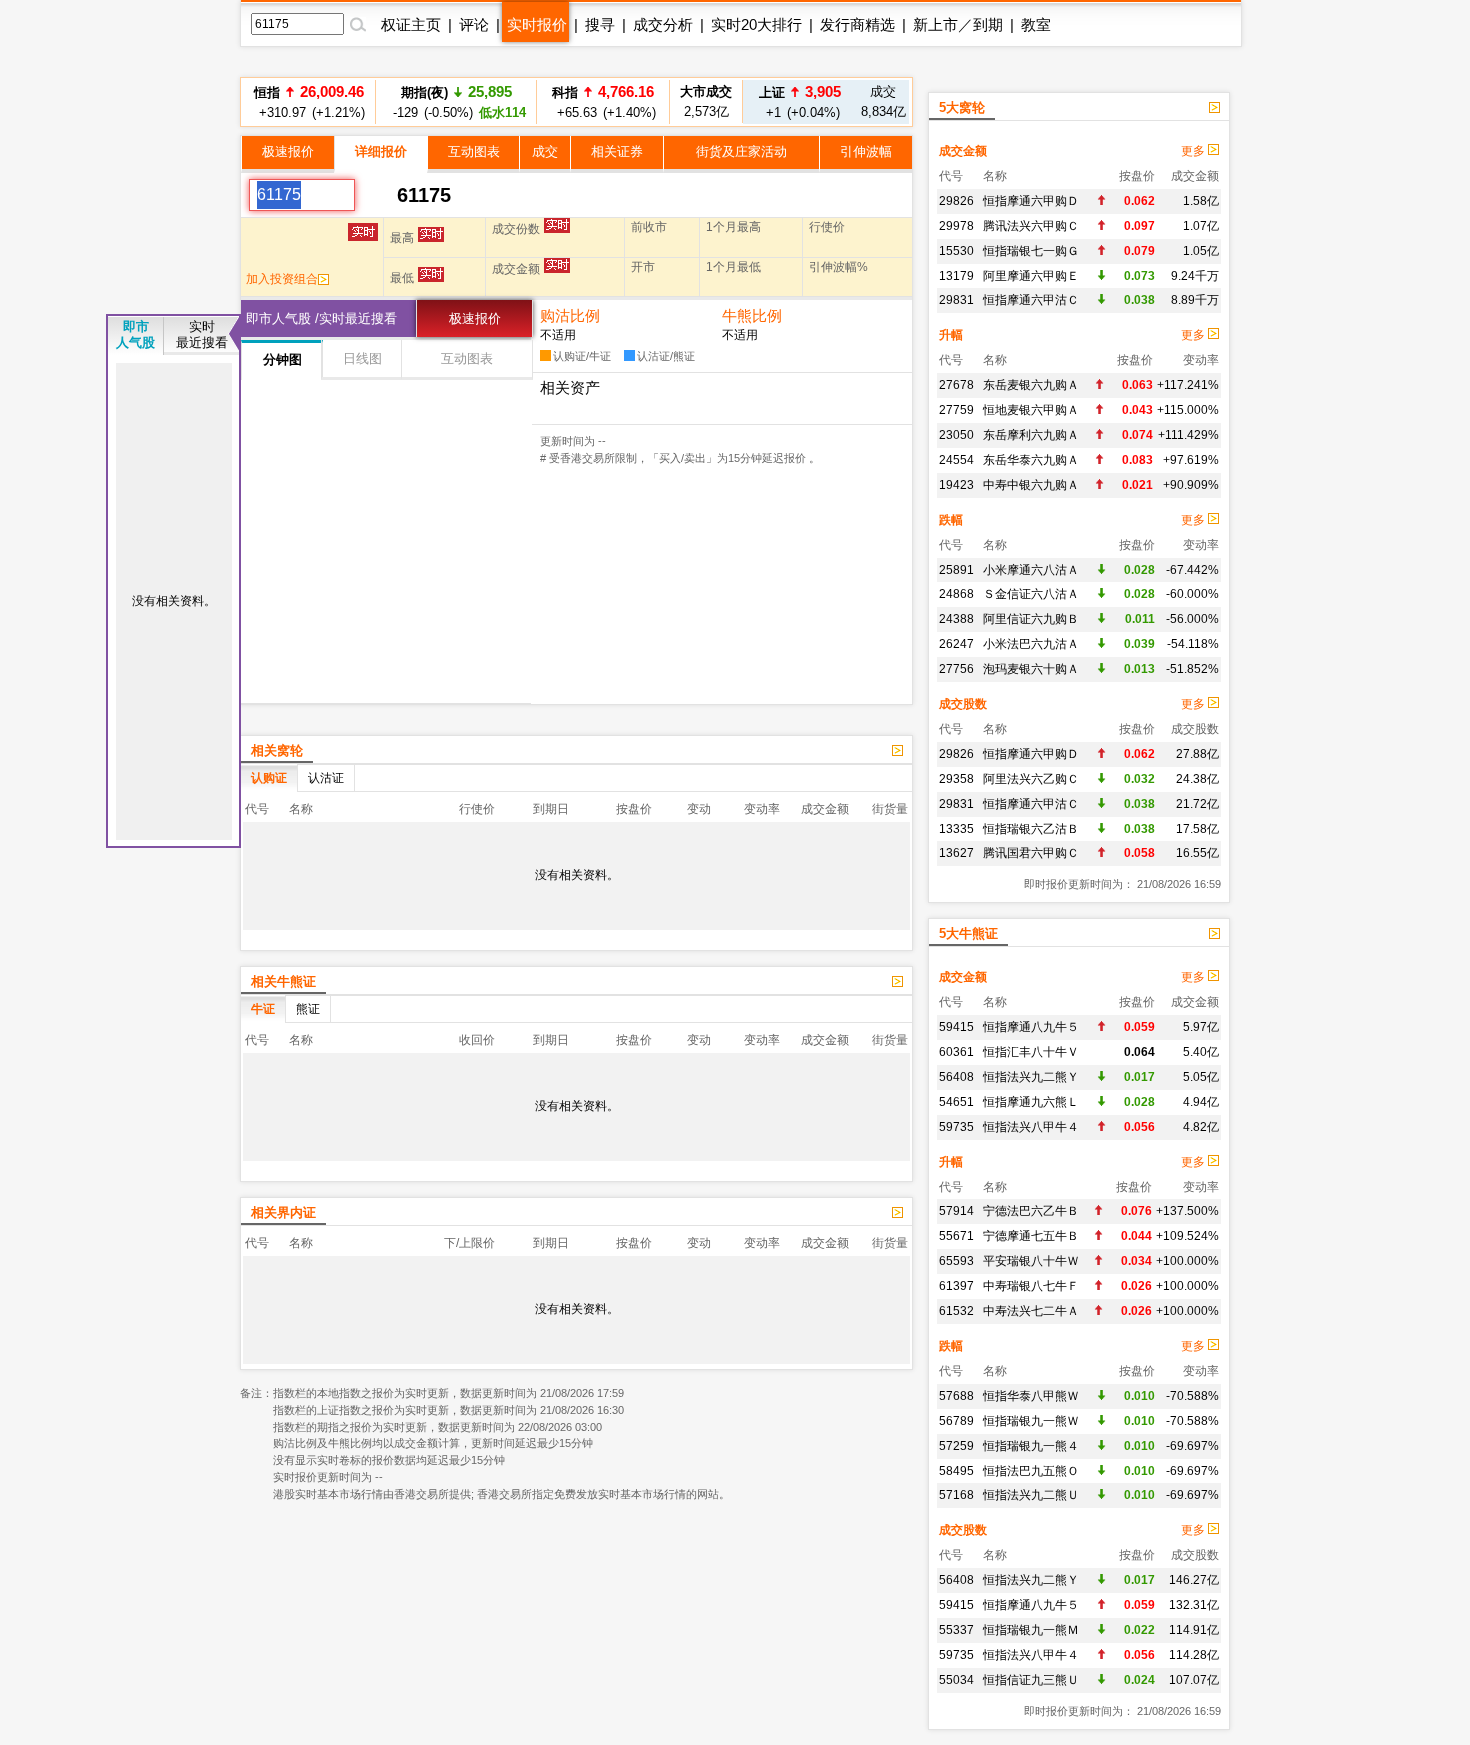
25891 (956, 570)
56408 (956, 1077)
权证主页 (411, 24)
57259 (956, 1446)
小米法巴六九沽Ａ (1031, 644)
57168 (956, 1495)
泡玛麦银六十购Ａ (1031, 669)
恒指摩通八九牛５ (1031, 1027)
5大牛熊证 (968, 933)
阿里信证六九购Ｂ (1031, 619)
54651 (956, 1102)
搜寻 (600, 24)
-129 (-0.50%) (456, 101)
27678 (956, 385)
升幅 (951, 335)
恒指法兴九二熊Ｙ (1031, 1077)
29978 (956, 226)
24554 (956, 460)
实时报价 (537, 24)
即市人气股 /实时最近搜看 (321, 318)
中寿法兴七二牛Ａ (1031, 1311)
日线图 (362, 358)
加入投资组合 (282, 279)
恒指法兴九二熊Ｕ (1031, 1495)
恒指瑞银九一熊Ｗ (1031, 1421)
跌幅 (951, 520)
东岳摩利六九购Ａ (1031, 435)
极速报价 (288, 151)
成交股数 (963, 704)
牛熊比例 (752, 315)
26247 (956, 644)
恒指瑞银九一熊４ (1031, 1446)
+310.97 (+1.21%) (309, 101)
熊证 (308, 1009)
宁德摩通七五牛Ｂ (1031, 1236)
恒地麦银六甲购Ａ (1031, 410)
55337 (956, 1630)
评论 (474, 24)
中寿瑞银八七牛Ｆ (1031, 1286)
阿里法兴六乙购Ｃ (1031, 779)
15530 (956, 251)
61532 (956, 1311)
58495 (956, 1471)
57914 (956, 1211)
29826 (956, 201)
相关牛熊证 (283, 981)
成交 (545, 151)
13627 (956, 853)
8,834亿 (883, 101)
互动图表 (474, 151)
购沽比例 (570, 315)
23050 (956, 435)
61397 (956, 1286)
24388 (956, 619)
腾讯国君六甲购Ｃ (1031, 853)
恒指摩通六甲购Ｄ (1031, 201)
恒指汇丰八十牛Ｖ (1031, 1052)
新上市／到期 (958, 24)
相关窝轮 (277, 750)
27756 (956, 669)
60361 (956, 1052)
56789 (956, 1421)
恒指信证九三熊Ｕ (1031, 1680)
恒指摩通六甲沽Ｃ (1031, 300)
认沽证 (326, 778)
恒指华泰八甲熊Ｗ (1031, 1396)
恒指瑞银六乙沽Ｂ (1031, 829)
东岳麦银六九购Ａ (1031, 385)
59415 (956, 1027)
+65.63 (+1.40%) (603, 101)
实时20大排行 (756, 24)
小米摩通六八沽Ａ (1031, 570)
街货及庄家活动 (741, 151)
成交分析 (663, 24)
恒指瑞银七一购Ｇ (1031, 251)
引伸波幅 (866, 151)
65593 (956, 1261)
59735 (956, 1127)
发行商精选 (857, 24)
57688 (956, 1396)
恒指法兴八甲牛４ (1031, 1127)
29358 (956, 779)
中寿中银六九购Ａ (1031, 485)
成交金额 (963, 151)
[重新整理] (376, 195)
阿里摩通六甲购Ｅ (1031, 276)
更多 (1194, 151)
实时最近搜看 (202, 334)
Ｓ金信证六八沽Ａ (1031, 594)
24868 (956, 594)
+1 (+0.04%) (800, 101)
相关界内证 (283, 1212)
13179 (956, 276)
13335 (956, 829)
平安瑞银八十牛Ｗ (1031, 1261)
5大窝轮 (962, 107)
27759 (956, 410)
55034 (956, 1680)
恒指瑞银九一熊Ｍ (1031, 1630)
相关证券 (617, 151)
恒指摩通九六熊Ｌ (1031, 1102)
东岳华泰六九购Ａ (1031, 460)
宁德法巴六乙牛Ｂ (1031, 1211)
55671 (956, 1236)
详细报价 (381, 151)
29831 (956, 300)
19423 (956, 485)
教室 (1036, 24)
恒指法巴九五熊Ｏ (1031, 1471)
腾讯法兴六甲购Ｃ (1031, 226)
